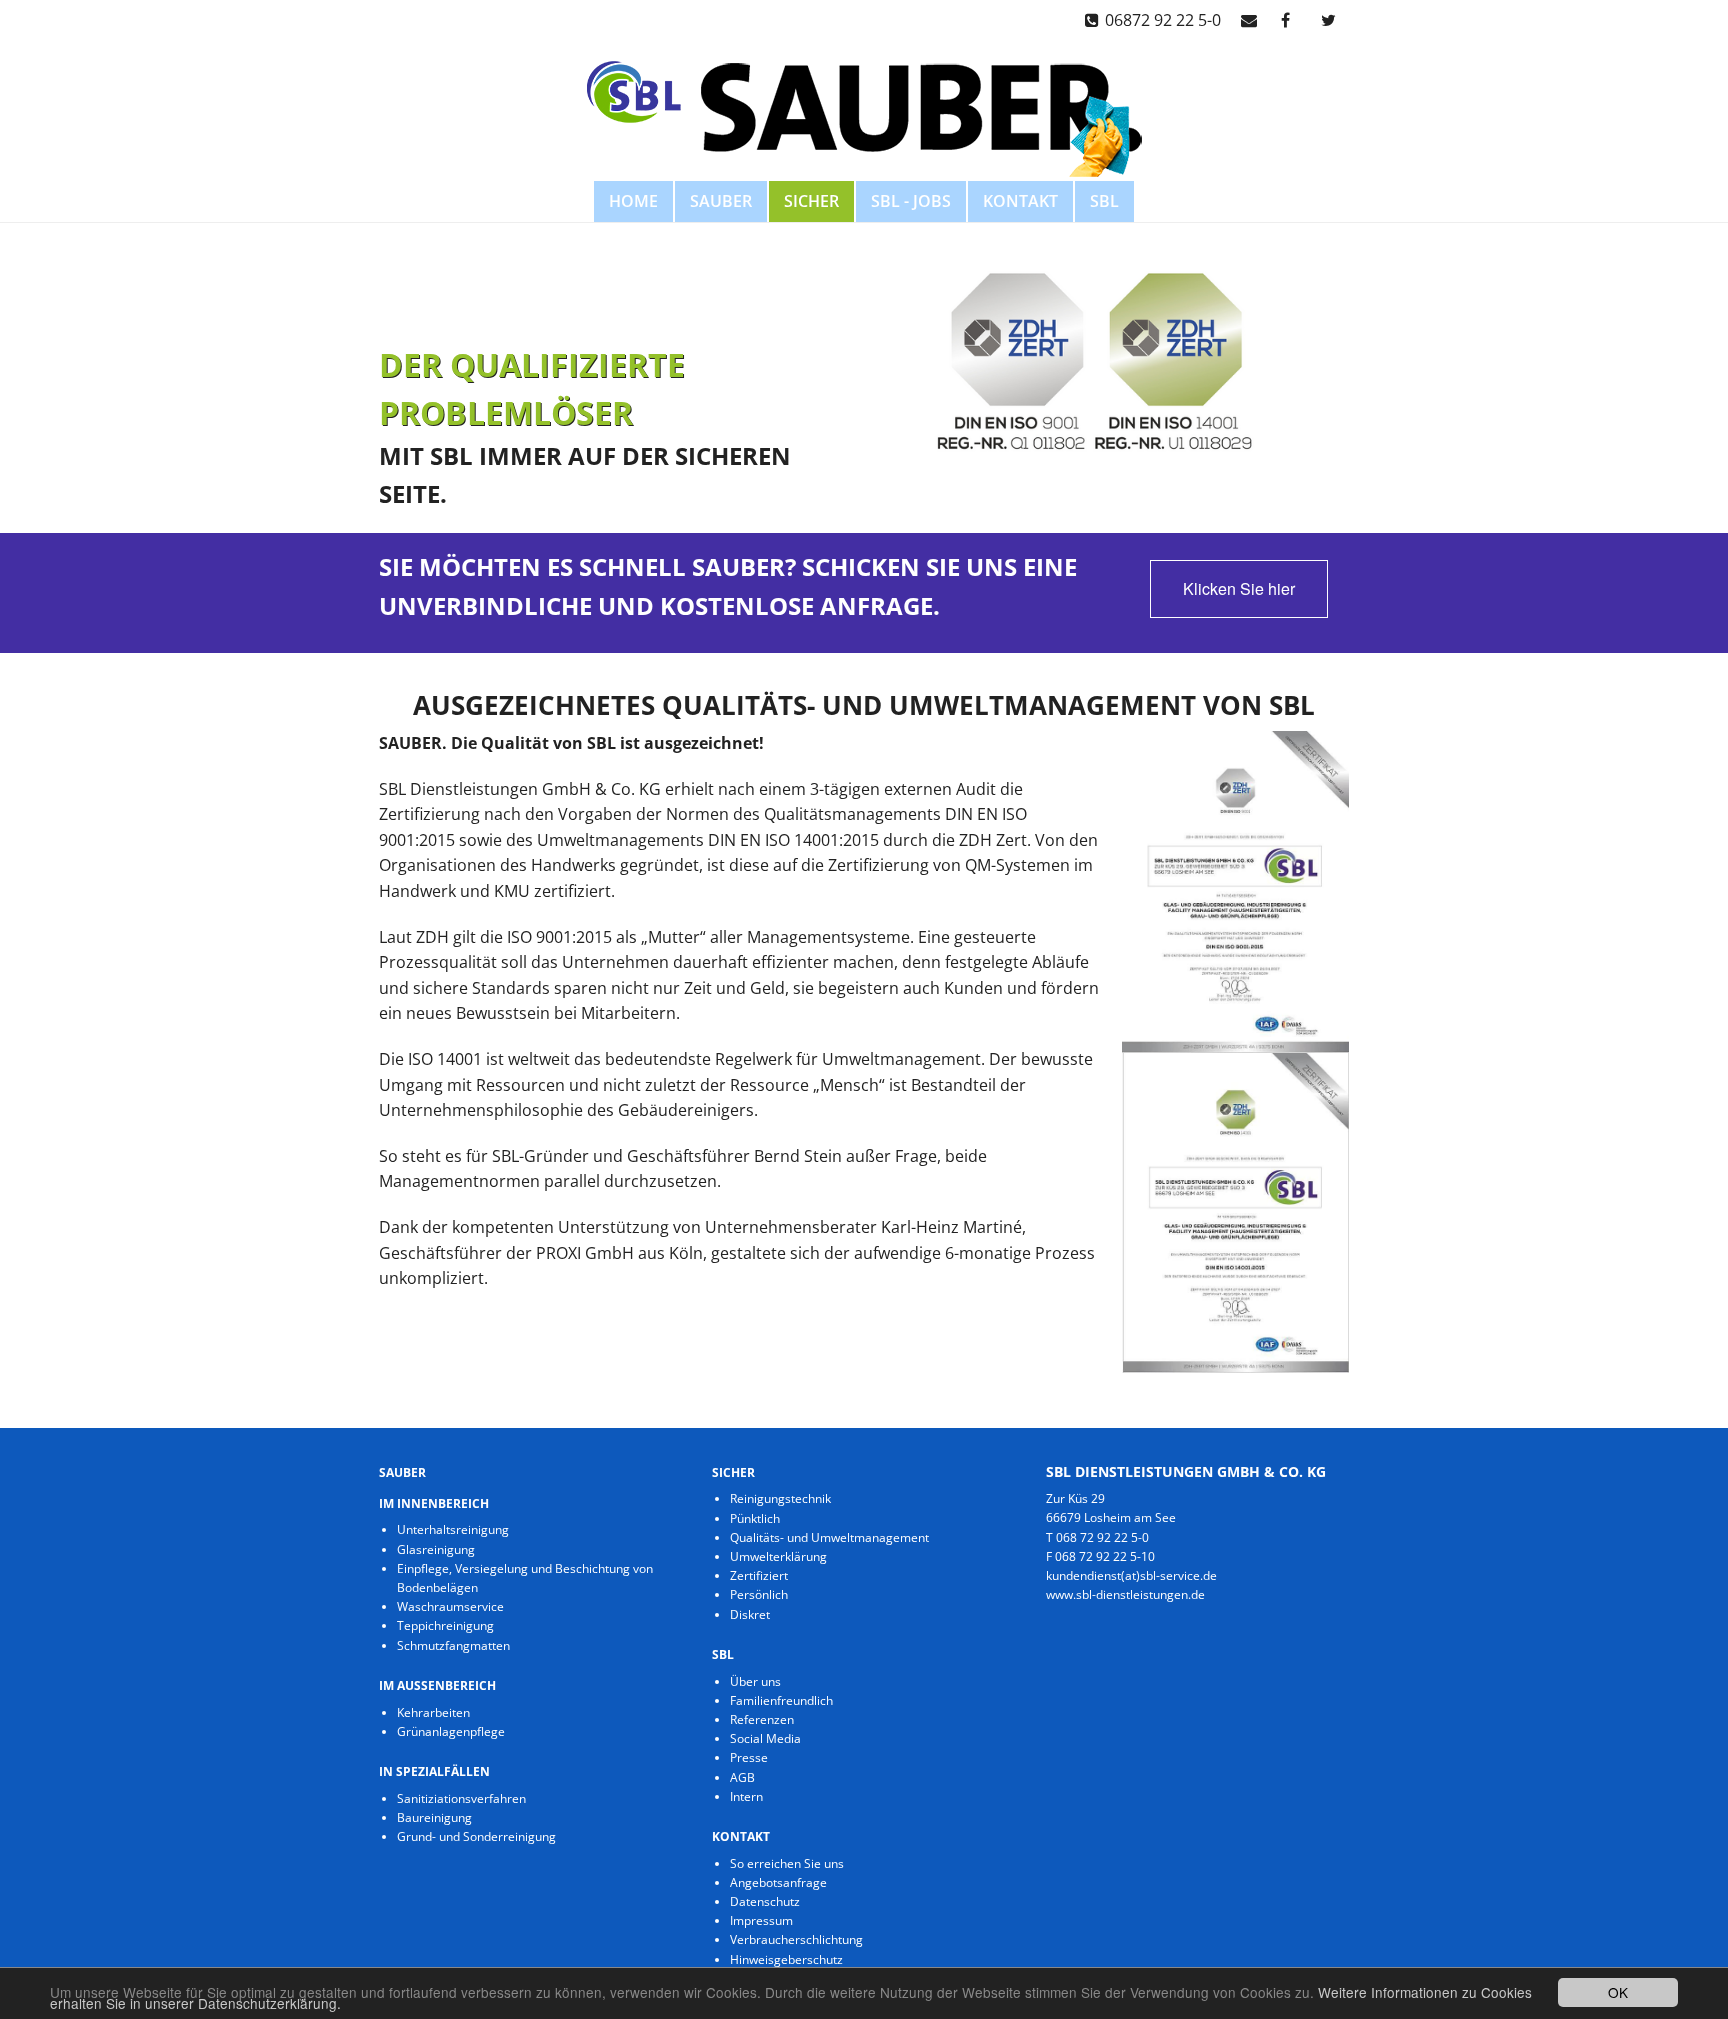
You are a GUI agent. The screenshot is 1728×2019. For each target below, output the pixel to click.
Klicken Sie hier (1239, 588)
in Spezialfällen (434, 1771)
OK (1618, 1992)
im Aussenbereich (437, 1685)
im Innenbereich (434, 1503)
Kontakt (1020, 201)
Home (633, 201)
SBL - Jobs (911, 201)
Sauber (721, 201)
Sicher (811, 201)
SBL (1104, 201)
